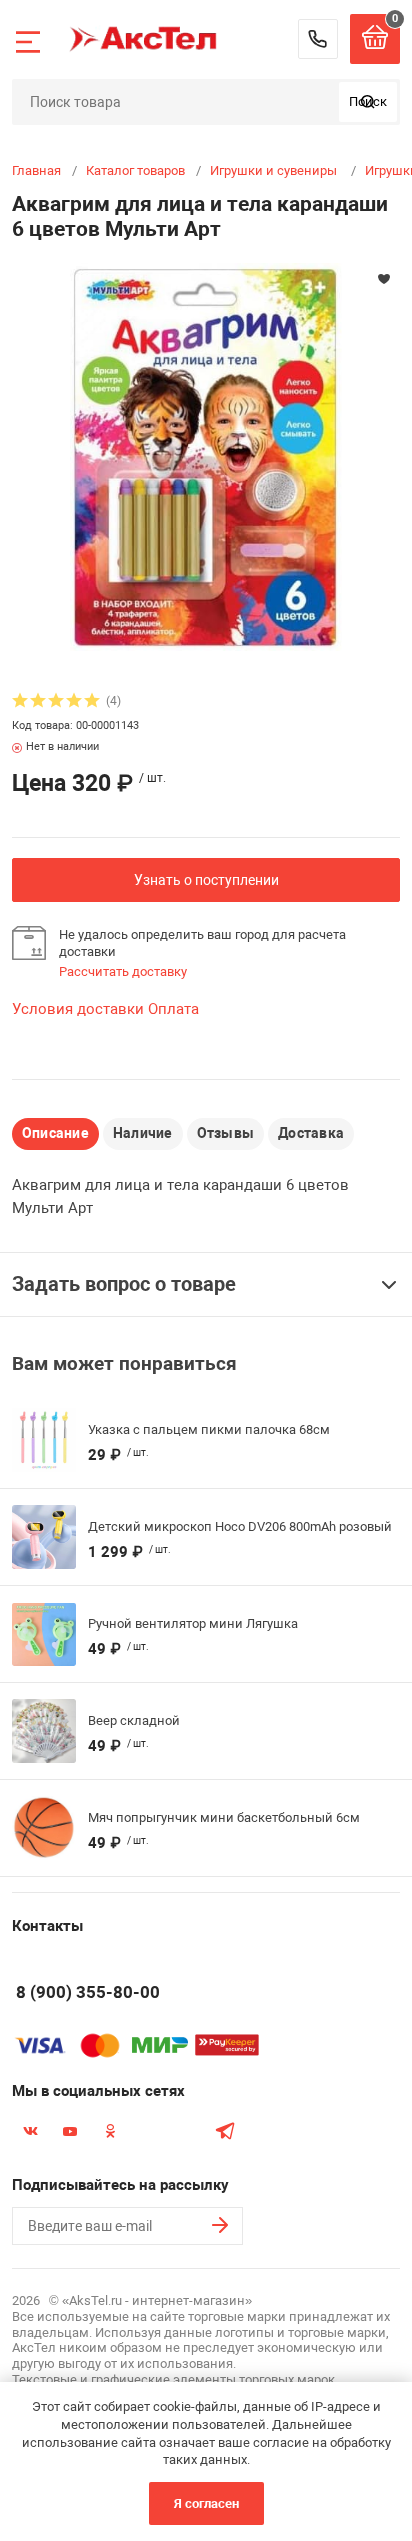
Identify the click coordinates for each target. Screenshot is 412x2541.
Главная (36, 170)
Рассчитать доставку (123, 971)
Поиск (368, 101)
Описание (55, 1133)
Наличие (143, 1133)
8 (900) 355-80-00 (318, 39)
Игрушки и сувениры (275, 170)
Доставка (311, 1133)
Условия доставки (78, 1009)
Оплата (173, 1009)
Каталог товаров (135, 170)
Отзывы (225, 1133)
